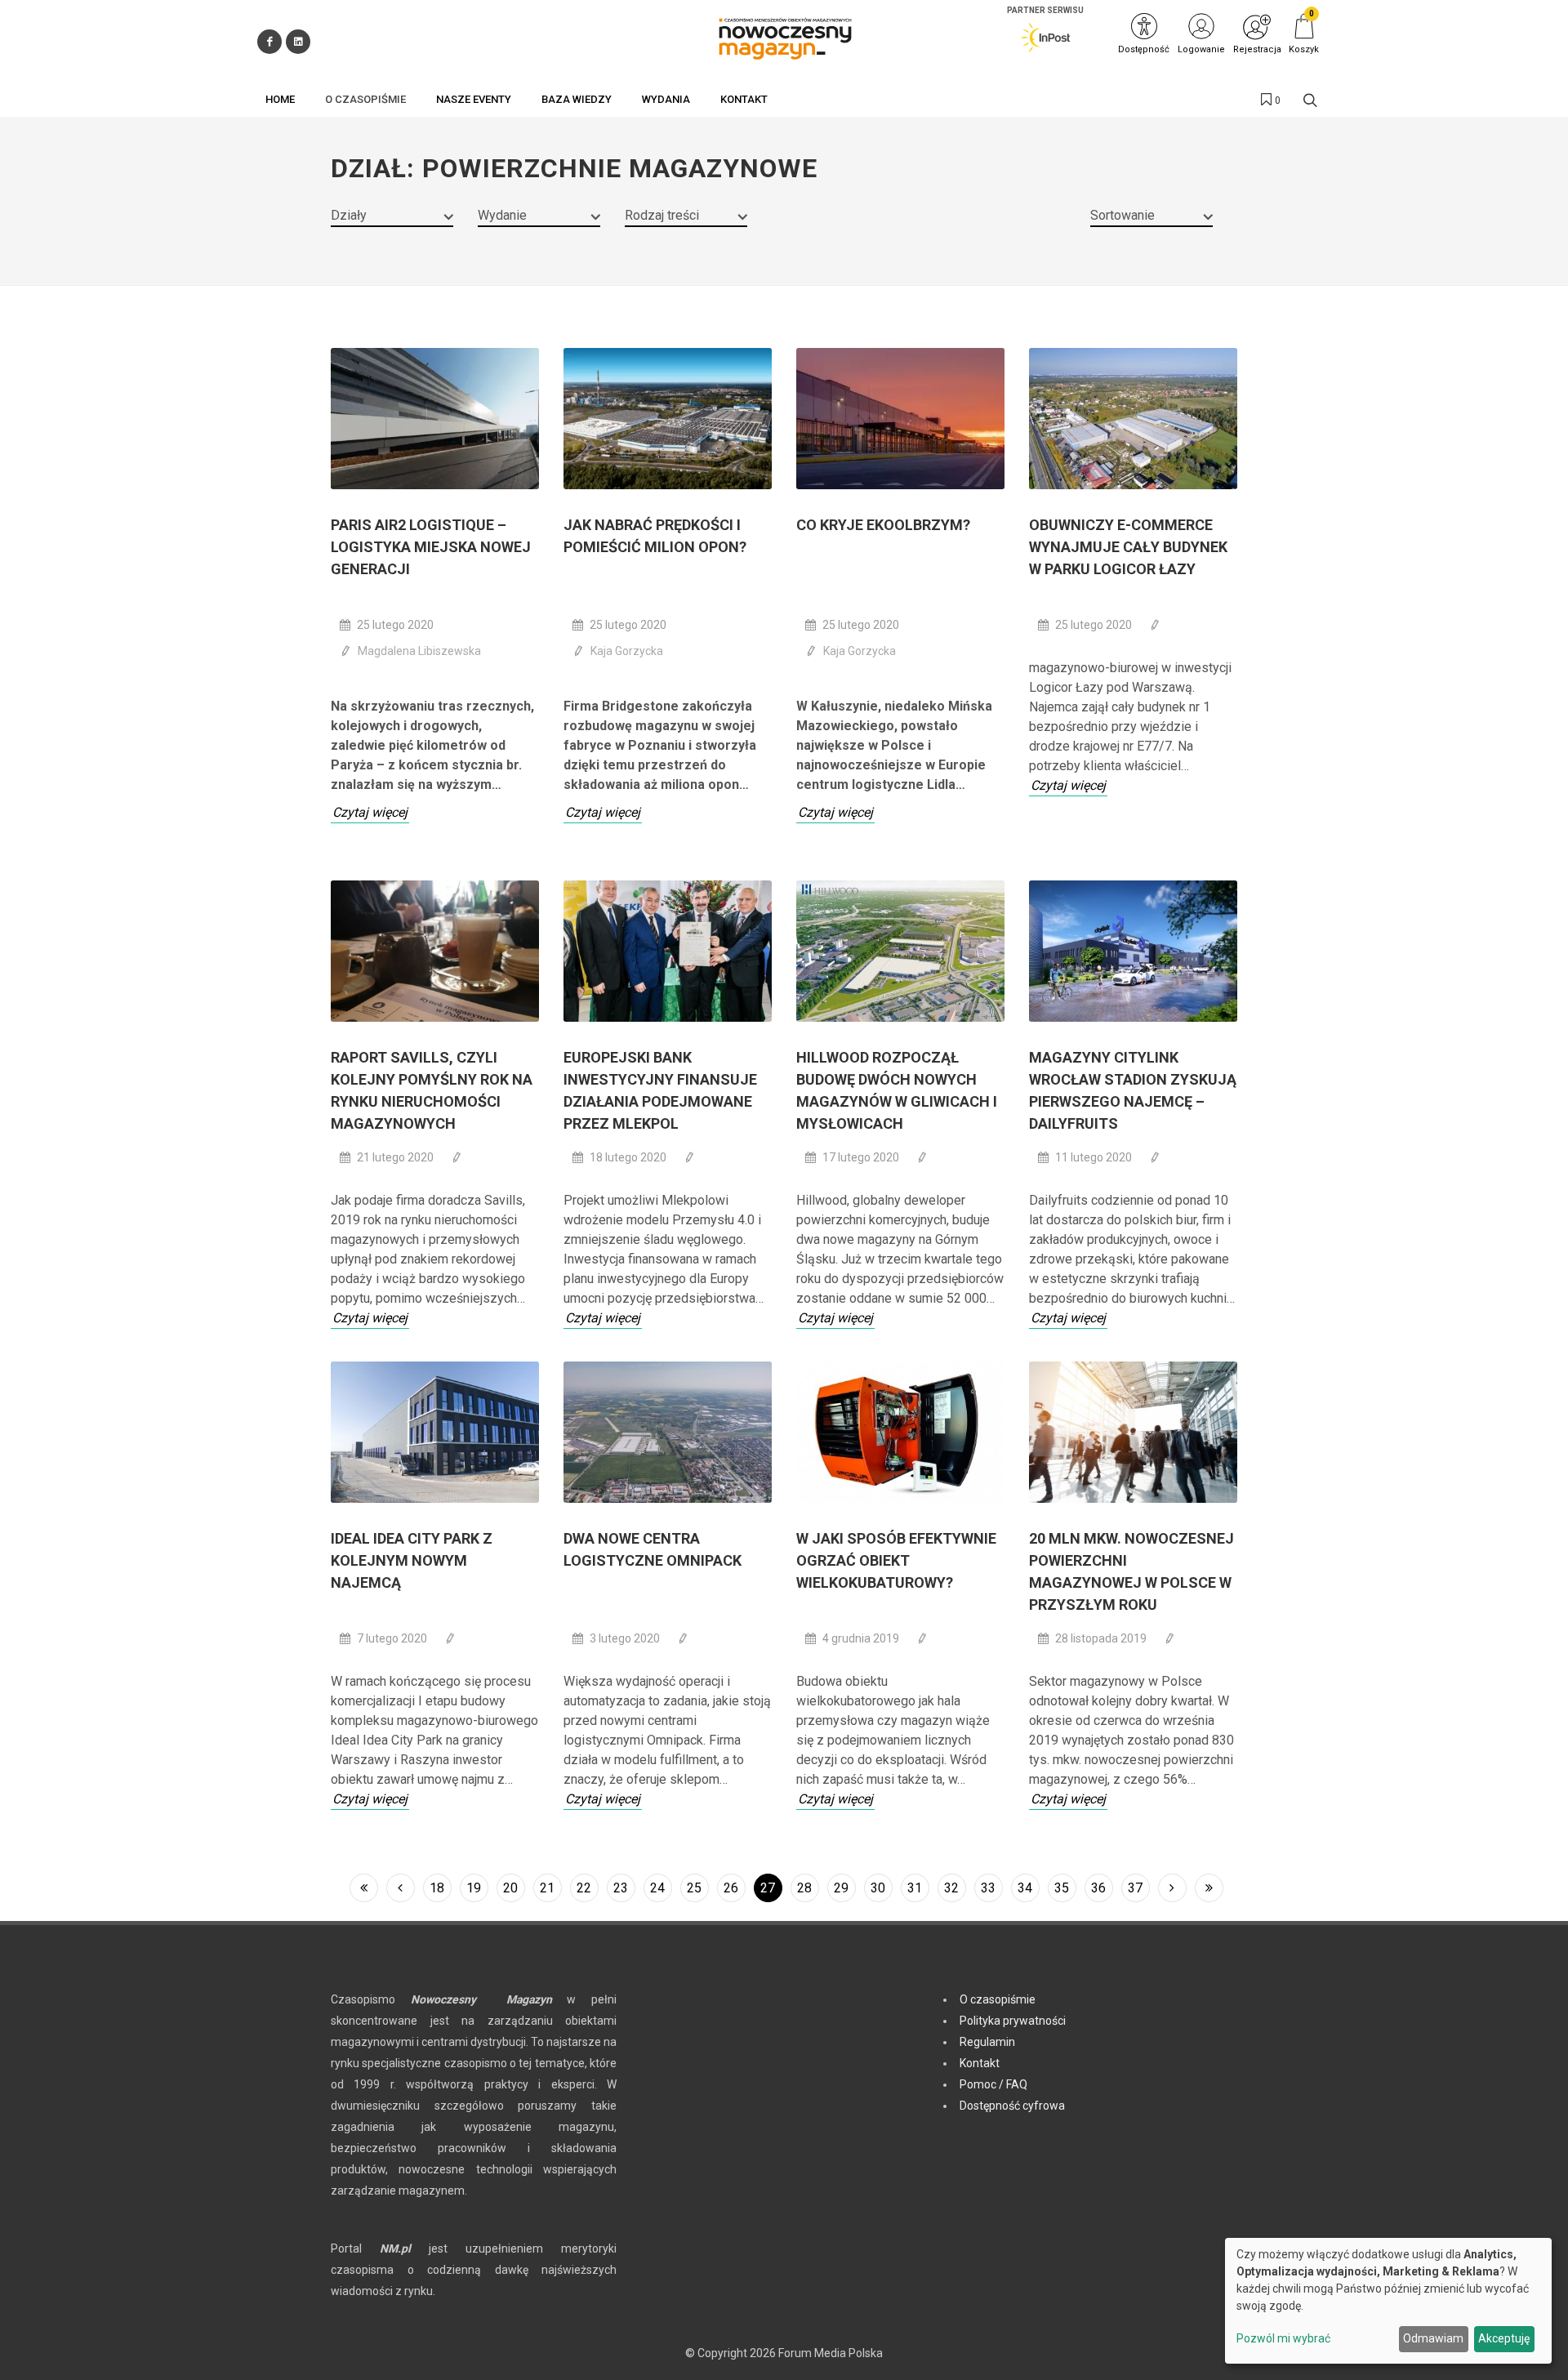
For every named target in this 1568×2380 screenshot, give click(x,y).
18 (437, 1888)
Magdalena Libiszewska (419, 651)
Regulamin (987, 2042)
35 (1062, 1888)
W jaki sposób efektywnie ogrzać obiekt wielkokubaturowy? (896, 1560)
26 (731, 1888)
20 (510, 1888)
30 (878, 1888)
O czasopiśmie (998, 1999)
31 (915, 1888)
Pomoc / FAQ (993, 2084)
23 (621, 1888)
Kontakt (980, 2063)
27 (768, 1888)
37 (1135, 1888)
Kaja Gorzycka (627, 651)
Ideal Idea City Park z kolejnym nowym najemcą (412, 1560)
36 (1098, 1888)
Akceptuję (1504, 2338)
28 (804, 1888)
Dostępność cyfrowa (1012, 2106)
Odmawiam (1433, 2338)
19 (474, 1888)
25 (694, 1888)
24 (657, 1888)
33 (988, 1888)
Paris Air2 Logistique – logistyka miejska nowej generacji (431, 547)
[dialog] (1388, 2301)
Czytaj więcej (370, 812)
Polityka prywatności (1013, 2021)
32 (951, 1888)
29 (841, 1888)
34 (1025, 1888)
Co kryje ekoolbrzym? (883, 525)
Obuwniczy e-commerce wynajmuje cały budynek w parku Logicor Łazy (1128, 547)
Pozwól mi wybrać (1283, 2338)
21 (547, 1888)
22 (584, 1888)
